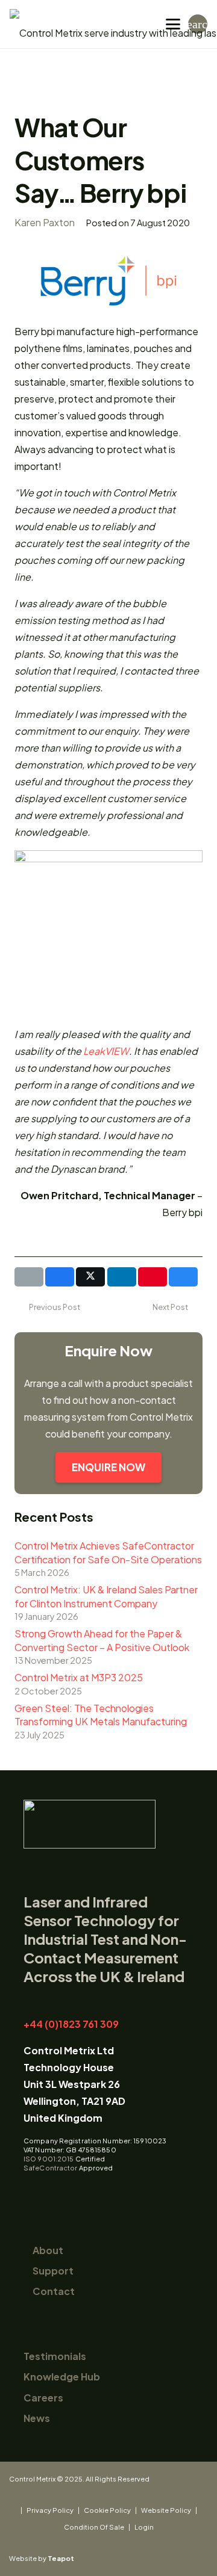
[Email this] (29, 1277)
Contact (54, 2291)
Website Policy (166, 2510)
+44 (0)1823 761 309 (71, 2024)
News (37, 2418)
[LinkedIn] (30, 2191)
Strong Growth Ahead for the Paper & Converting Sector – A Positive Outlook (102, 1640)
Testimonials (55, 2356)
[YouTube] (50, 2191)
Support (53, 2271)
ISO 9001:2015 (49, 2159)
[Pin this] (153, 1277)
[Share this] (60, 1277)
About (48, 2250)
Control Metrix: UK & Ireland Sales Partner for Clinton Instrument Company (106, 1596)
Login (144, 2527)
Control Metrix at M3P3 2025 (79, 1677)
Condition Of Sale (94, 2527)
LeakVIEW (106, 1051)
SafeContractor (51, 2168)
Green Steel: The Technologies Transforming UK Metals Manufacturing (101, 1715)
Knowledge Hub (62, 2377)
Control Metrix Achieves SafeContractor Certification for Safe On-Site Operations (108, 1552)
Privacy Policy (50, 2510)
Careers (43, 2398)
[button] (173, 24)
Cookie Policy (107, 2510)
